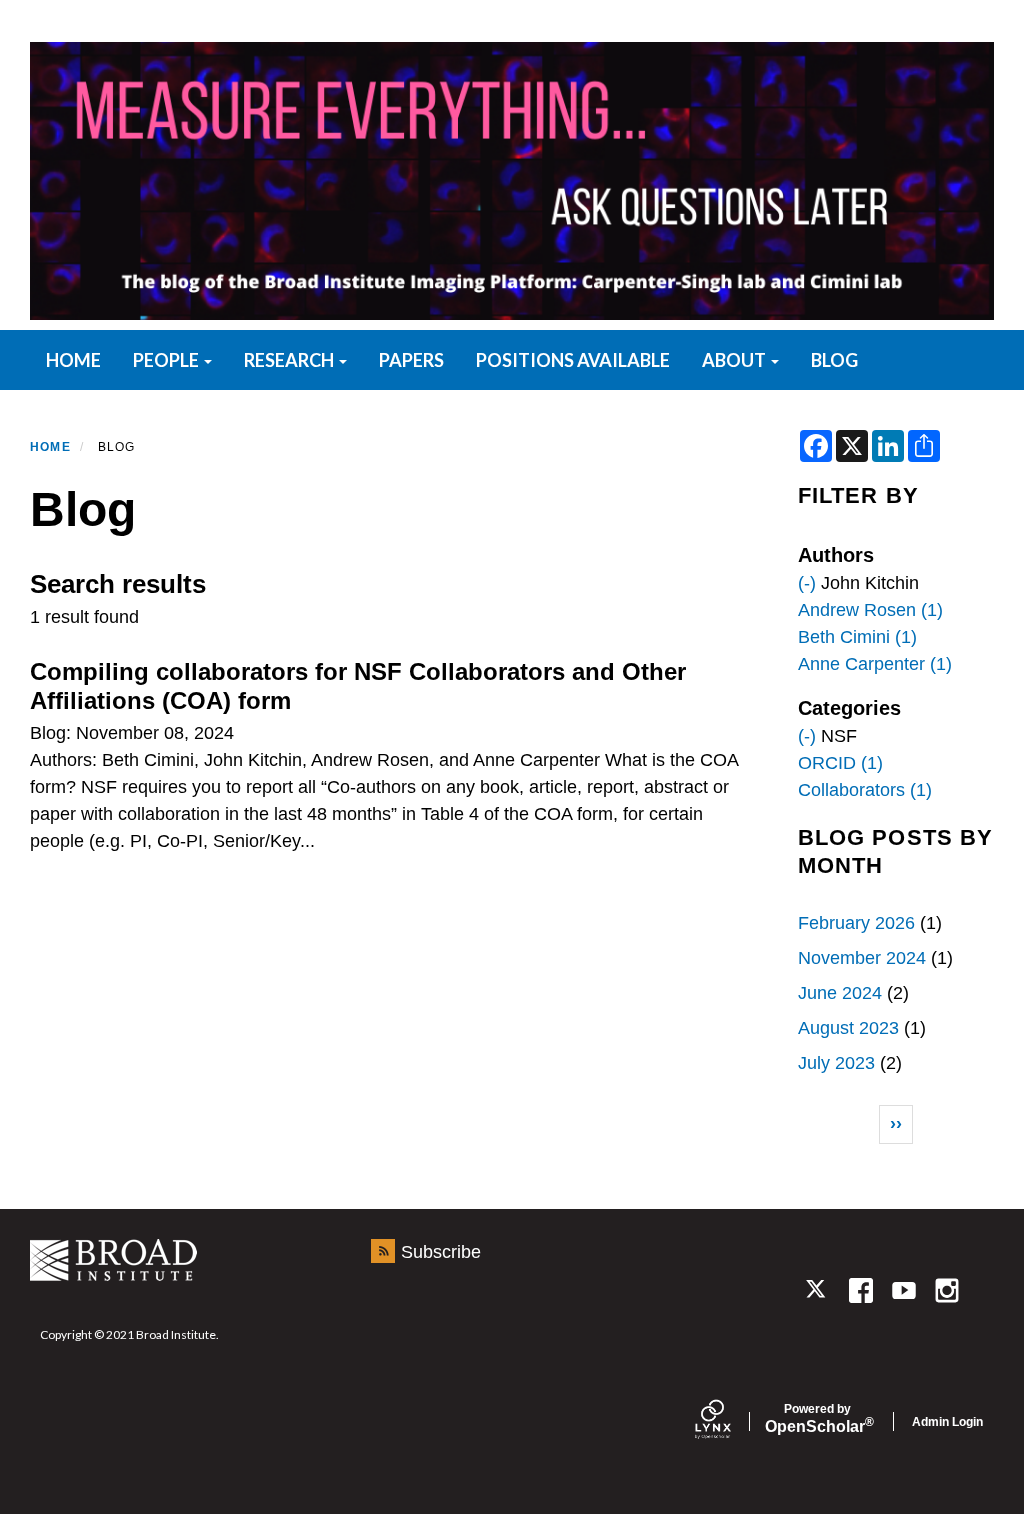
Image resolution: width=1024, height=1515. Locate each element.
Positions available (573, 360)
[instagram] (947, 1290)
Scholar (817, 1419)
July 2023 (836, 1063)
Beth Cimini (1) (857, 637)
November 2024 (862, 958)
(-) (807, 583)
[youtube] (903, 1290)
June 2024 (840, 993)
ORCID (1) (840, 763)
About (735, 360)
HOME (73, 360)
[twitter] (817, 1290)
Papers (411, 360)
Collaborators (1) (865, 790)
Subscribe (441, 1252)
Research (290, 360)
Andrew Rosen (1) (870, 610)
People (167, 360)
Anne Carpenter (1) (875, 664)
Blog (834, 360)
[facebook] (860, 1290)
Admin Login (947, 1422)
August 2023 (848, 1028)
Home (50, 447)
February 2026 (856, 923)
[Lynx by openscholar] (730, 1421)
